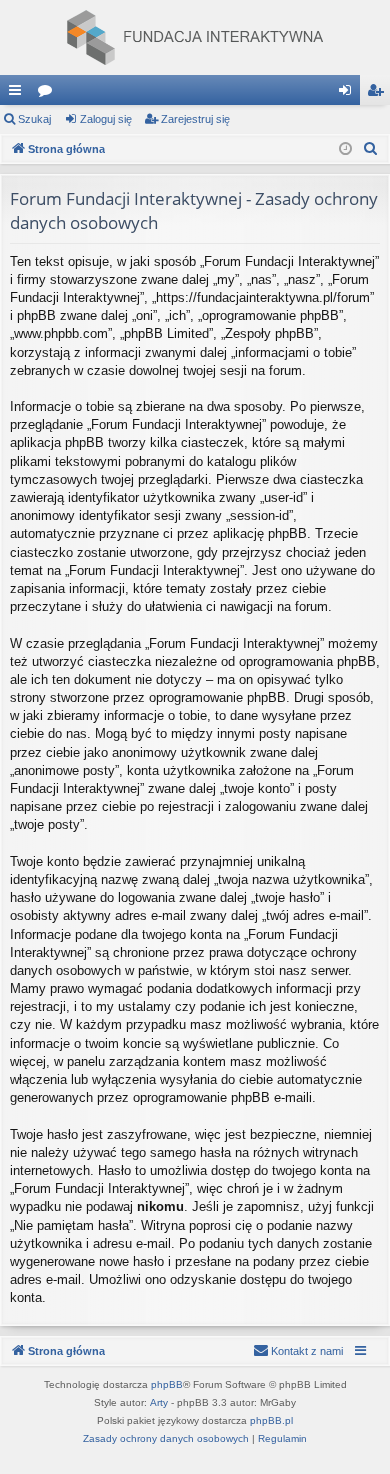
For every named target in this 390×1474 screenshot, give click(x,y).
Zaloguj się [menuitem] (349, 94)
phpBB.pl (271, 1420)
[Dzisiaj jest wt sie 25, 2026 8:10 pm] (345, 149)
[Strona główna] (195, 37)
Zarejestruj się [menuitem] (379, 94)
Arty (159, 1402)
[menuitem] (371, 149)
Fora (49, 94)
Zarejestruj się (195, 119)
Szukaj (34, 119)
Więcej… (19, 94)
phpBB (167, 1384)
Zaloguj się (106, 119)
